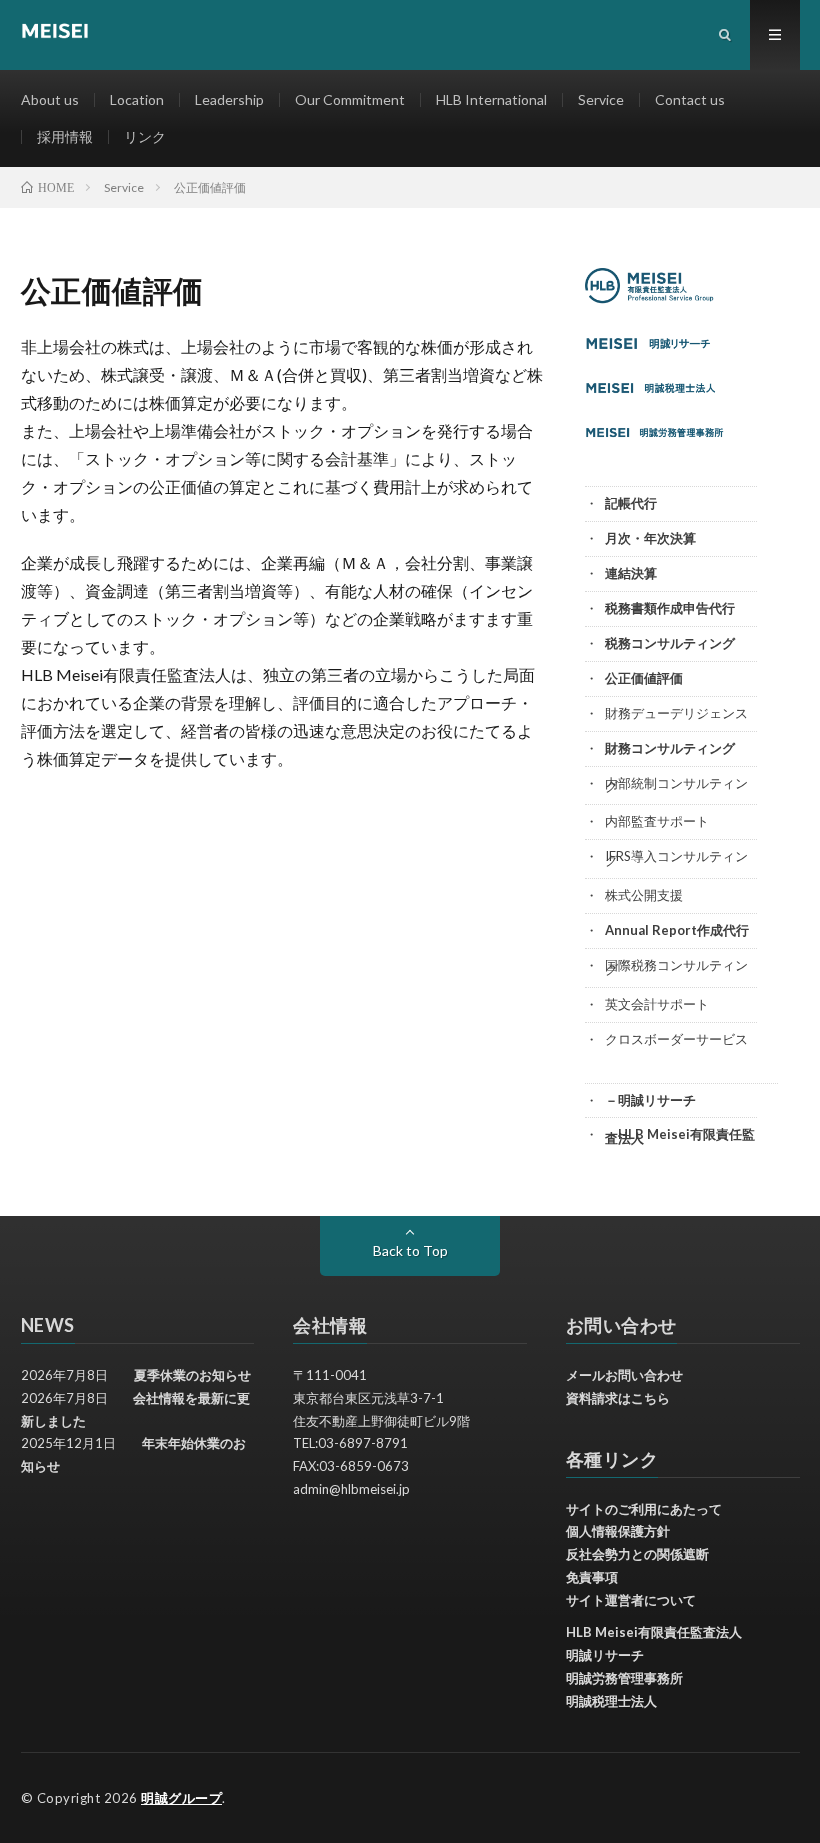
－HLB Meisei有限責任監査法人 (680, 1136)
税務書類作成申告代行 (670, 608)
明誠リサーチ (605, 1655)
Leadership (229, 99)
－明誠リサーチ (650, 1100)
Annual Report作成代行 (677, 930)
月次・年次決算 (650, 538)
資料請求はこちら (618, 1398)
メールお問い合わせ (624, 1375)
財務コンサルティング (670, 748)
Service (601, 99)
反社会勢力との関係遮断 (637, 1554)
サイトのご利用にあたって (644, 1509)
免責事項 (592, 1577)
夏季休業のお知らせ (192, 1375)
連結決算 (631, 573)
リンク (145, 136)
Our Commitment (350, 99)
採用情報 (65, 136)
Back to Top (410, 1250)
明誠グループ (181, 1798)
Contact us (690, 99)
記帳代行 (631, 503)
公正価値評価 (644, 678)
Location (137, 99)
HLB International (491, 99)
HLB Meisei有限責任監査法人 (654, 1632)
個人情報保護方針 (618, 1531)
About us (50, 99)
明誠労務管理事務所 (624, 1678)
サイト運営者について (631, 1600)
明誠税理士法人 (611, 1701)
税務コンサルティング (670, 643)
